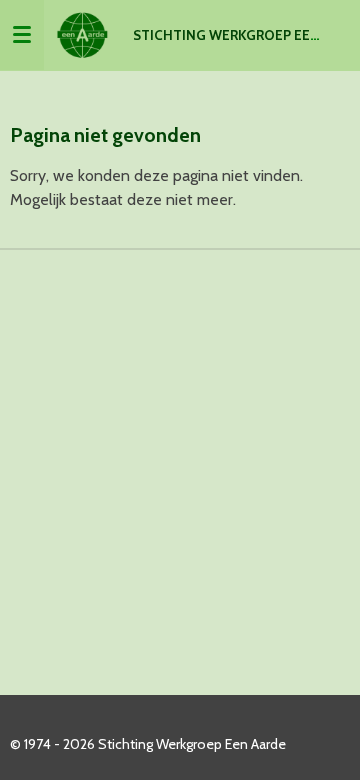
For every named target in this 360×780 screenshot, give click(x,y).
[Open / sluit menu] (22, 35)
